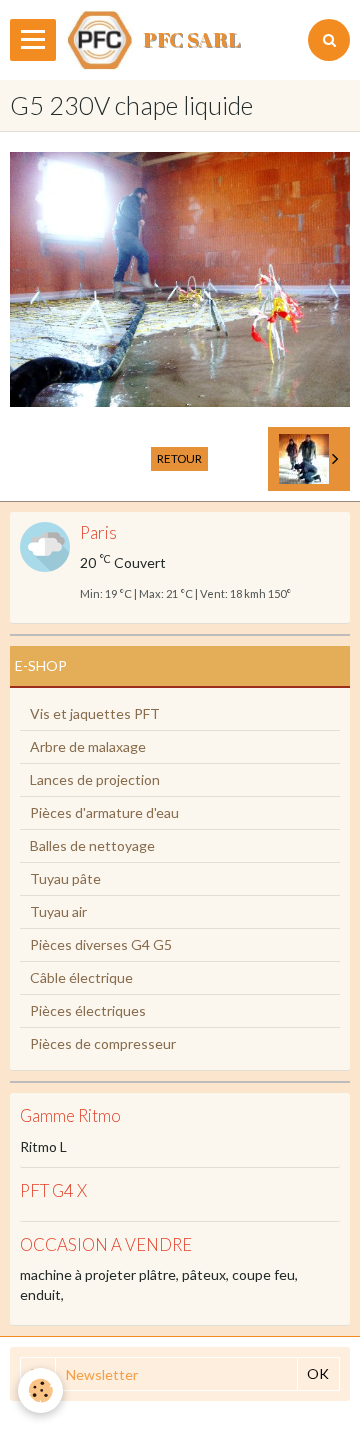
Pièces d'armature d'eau (104, 812)
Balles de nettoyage (92, 845)
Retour (179, 458)
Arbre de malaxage (88, 746)
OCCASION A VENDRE (106, 1244)
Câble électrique (81, 977)
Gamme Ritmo (70, 1116)
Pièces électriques (88, 1010)
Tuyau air (58, 911)
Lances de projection (95, 779)
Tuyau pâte (65, 878)
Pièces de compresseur (103, 1043)
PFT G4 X (53, 1190)
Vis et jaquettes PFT (95, 713)
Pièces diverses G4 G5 (101, 944)
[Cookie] (40, 1390)
